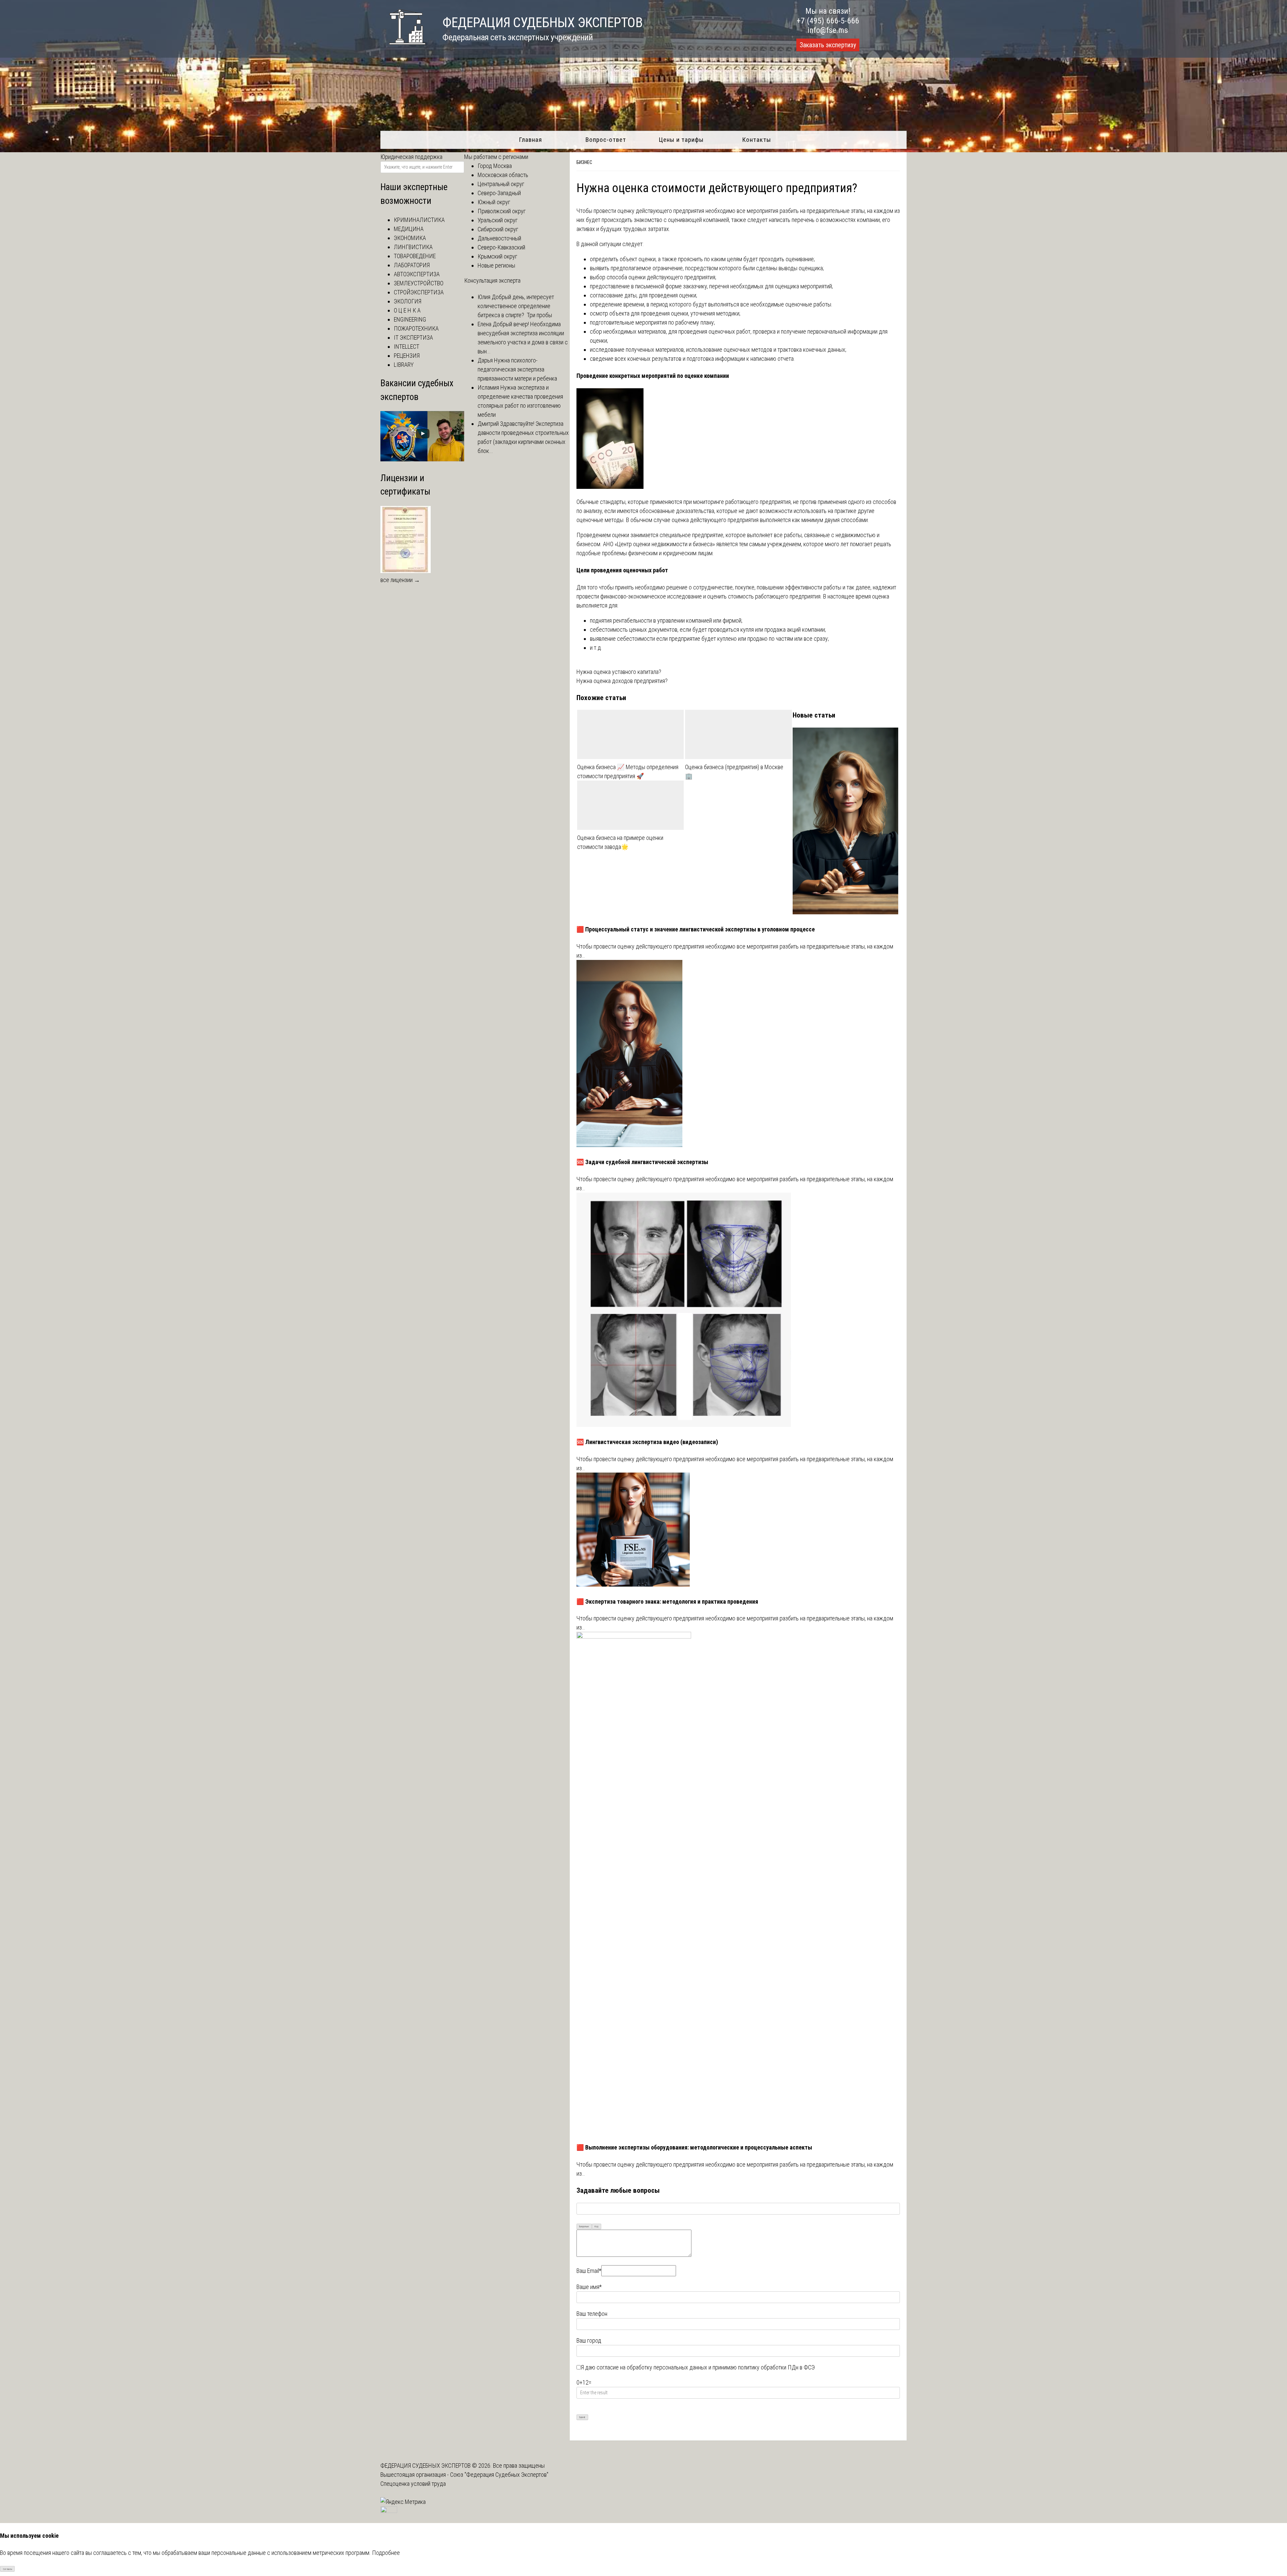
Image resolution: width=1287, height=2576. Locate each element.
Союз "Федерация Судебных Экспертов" (499, 2475)
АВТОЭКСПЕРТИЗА (417, 274)
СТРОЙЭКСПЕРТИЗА (419, 292)
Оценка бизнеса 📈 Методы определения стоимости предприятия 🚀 (628, 771)
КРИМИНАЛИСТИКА (419, 220)
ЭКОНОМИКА (410, 238)
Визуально (584, 2226)
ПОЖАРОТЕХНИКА (416, 328)
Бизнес (584, 162)
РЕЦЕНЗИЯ (407, 356)
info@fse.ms (828, 30)
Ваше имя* (589, 2287)
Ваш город (589, 2340)
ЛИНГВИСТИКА (413, 247)
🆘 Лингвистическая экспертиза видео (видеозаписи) (647, 1442)
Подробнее (386, 2553)
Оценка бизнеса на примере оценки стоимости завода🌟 (620, 842)
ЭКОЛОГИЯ (408, 301)
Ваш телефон (592, 2314)
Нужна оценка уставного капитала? (619, 672)
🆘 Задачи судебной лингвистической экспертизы (642, 1162)
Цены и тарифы (681, 140)
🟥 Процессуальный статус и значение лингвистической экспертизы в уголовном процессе (696, 929)
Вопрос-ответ (606, 140)
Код (596, 2226)
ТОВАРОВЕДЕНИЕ (415, 256)
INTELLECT (407, 347)
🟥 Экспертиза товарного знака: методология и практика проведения (667, 1601)
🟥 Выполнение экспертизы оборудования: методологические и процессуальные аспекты (694, 2147)
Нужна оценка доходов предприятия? (622, 681)
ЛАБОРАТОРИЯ (412, 265)
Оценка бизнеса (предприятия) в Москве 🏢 (734, 771)
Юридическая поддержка (411, 157)
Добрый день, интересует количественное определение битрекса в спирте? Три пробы (516, 306)
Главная (530, 140)
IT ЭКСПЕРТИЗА (413, 337)
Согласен (8, 2569)
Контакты (757, 140)
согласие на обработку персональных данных (652, 2367)
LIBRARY (404, 365)
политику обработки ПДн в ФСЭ (776, 2367)
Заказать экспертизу (828, 45)
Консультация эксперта (492, 280)
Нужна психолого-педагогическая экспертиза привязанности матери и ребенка (517, 369)
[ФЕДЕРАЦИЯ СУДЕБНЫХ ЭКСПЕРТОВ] (403, 48)
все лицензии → (400, 580)
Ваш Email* (589, 2271)
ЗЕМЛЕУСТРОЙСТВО (419, 283)
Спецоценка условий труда (413, 2484)
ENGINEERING (410, 319)
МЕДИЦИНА (409, 229)
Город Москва (495, 166)
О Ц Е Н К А (407, 310)
